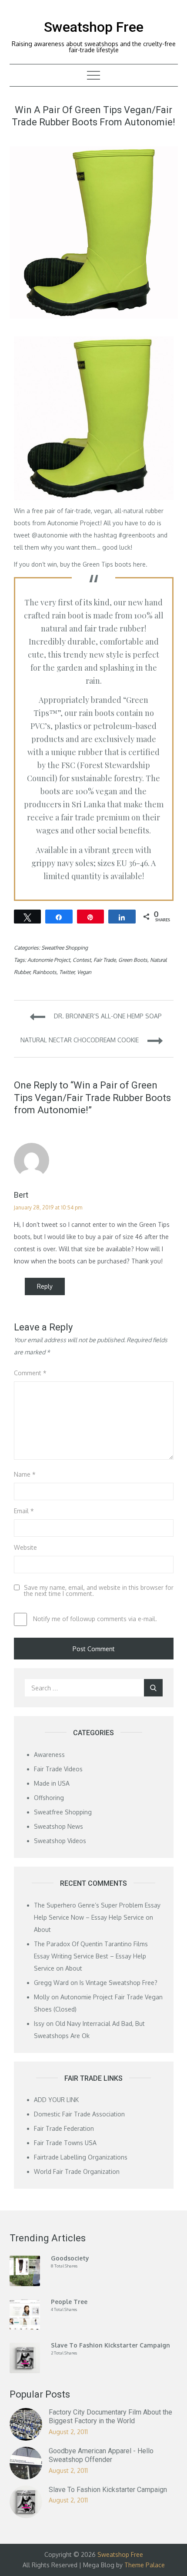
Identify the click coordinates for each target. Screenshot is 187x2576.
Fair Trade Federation (64, 2128)
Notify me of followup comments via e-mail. (94, 1619)
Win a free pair (35, 511)
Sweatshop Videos (60, 1841)
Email (24, 1511)
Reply (45, 1286)
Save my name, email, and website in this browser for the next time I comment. (99, 1591)
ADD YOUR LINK (56, 2100)
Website (25, 1547)
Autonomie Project (74, 523)
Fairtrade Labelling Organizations (81, 2157)
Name (25, 1474)
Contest (82, 960)
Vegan (84, 972)
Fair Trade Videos (58, 1769)
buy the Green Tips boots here (103, 564)
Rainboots (45, 972)
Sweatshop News (58, 1826)
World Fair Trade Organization (77, 2171)
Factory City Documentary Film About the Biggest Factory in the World (110, 2417)
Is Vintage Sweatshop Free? (119, 1983)
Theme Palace (145, 2565)
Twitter (67, 972)
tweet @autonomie (41, 535)
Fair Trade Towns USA (65, 2143)
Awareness (49, 1755)
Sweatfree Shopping (65, 948)
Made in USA (52, 1783)
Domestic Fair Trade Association (79, 2114)
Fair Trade (105, 960)
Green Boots (133, 960)
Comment (30, 1373)
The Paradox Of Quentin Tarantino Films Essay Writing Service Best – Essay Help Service (91, 1956)
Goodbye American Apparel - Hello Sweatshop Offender (101, 2455)
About (42, 1929)
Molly (42, 1997)
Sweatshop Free (94, 27)
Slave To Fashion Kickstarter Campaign (108, 2490)
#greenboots (137, 535)
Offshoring (49, 1798)
